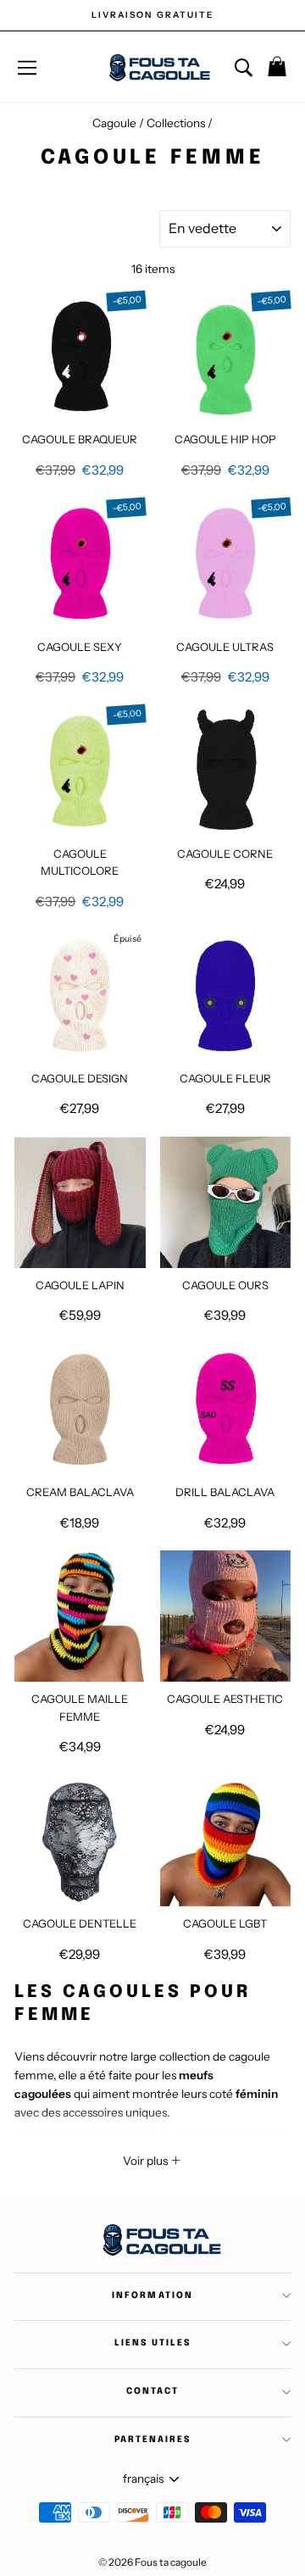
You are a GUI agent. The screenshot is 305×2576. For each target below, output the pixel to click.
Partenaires (152, 2440)
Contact (152, 2391)
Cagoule (114, 123)
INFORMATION (152, 2295)
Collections (177, 123)
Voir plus (147, 2161)
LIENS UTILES (152, 2343)
